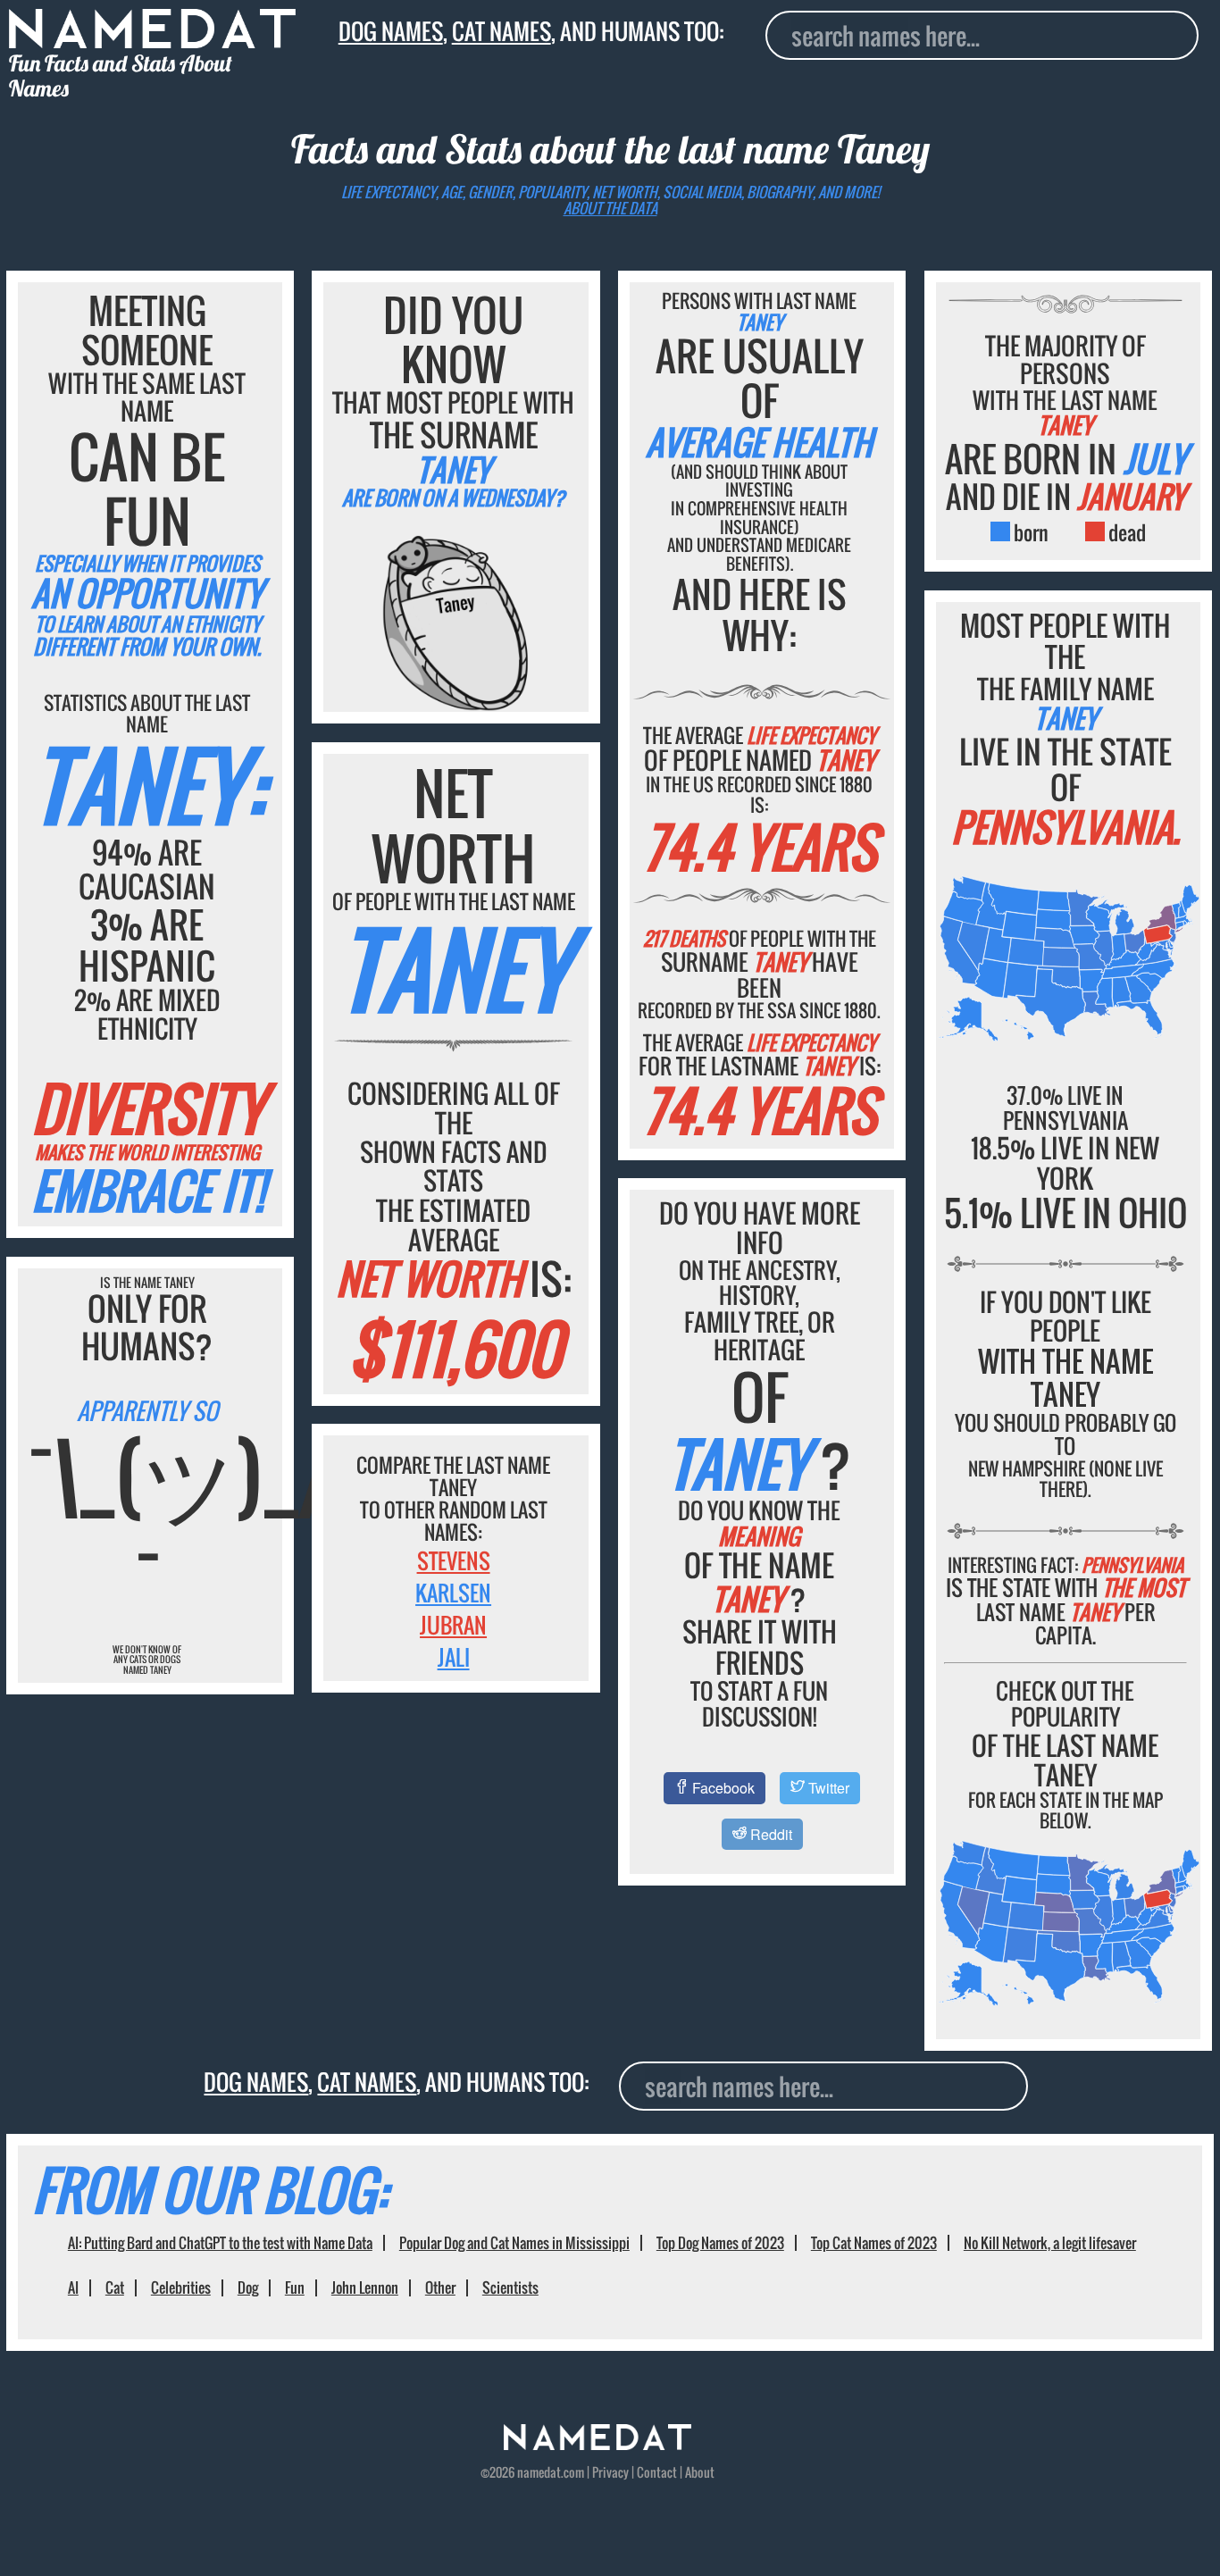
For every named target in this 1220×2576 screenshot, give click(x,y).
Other (440, 2287)
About (700, 2472)
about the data (610, 208)
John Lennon (365, 2287)
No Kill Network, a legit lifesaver (1050, 2243)
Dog (248, 2287)
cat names (501, 31)
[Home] (597, 2445)
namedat (539, 2472)
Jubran (453, 1625)
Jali (454, 1657)
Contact (657, 2472)
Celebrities (181, 2287)
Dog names (391, 31)
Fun (295, 2287)
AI (73, 2287)
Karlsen (453, 1593)
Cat (115, 2287)
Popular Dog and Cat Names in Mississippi (514, 2243)
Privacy (610, 2472)
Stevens (454, 1560)
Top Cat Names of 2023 (874, 2243)
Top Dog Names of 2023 (720, 2243)
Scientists (510, 2287)
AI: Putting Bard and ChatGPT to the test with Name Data (220, 2243)
